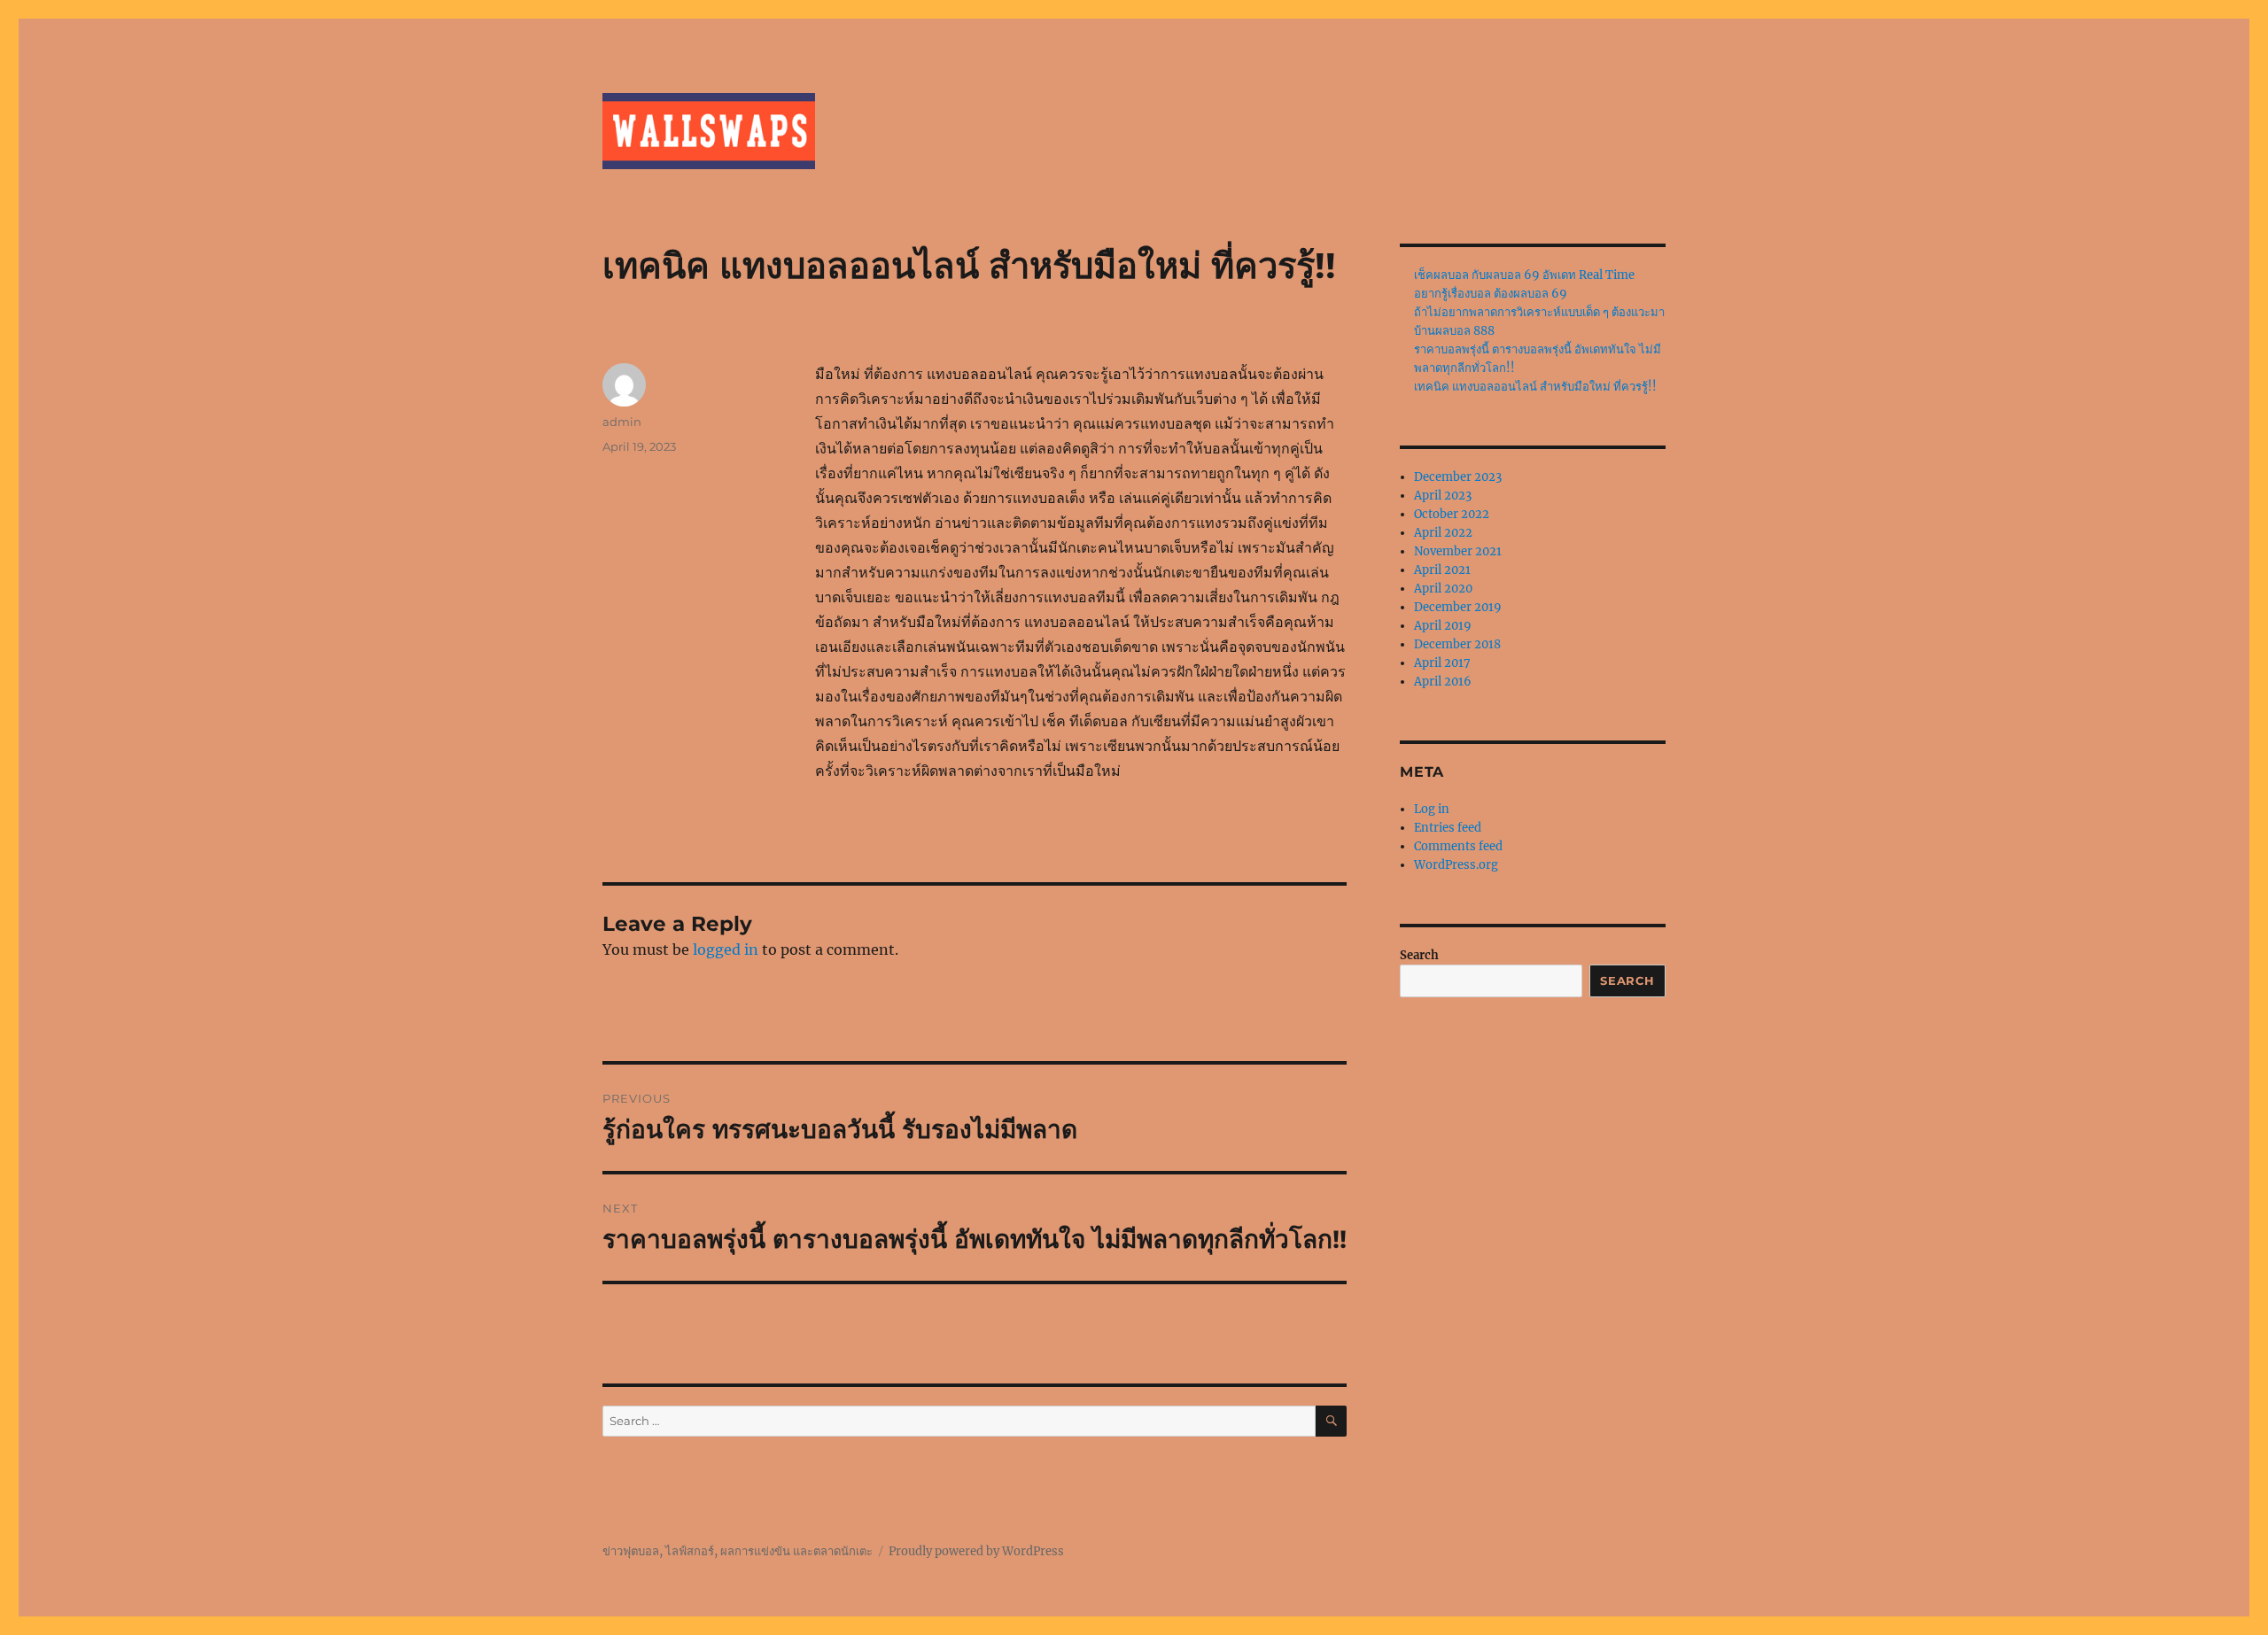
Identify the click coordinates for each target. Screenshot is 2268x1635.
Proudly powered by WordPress (976, 1551)
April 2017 (1442, 663)
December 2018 (1457, 644)
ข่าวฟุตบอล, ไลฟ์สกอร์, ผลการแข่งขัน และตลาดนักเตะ (738, 1551)
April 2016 (1443, 682)
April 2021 (1442, 570)
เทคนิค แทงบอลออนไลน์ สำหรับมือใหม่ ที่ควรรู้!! (1535, 387)
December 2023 (1458, 477)
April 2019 (1443, 626)
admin (622, 422)
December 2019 (1458, 607)
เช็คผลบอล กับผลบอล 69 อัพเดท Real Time (1524, 275)
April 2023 (1443, 496)
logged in (726, 949)
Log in (1432, 809)
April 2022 (1443, 533)
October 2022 (1452, 514)
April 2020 (1443, 589)
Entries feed (1448, 828)
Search (1419, 955)
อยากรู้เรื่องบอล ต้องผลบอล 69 (1491, 294)
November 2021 (1458, 551)
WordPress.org (1456, 865)
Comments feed (1458, 846)
